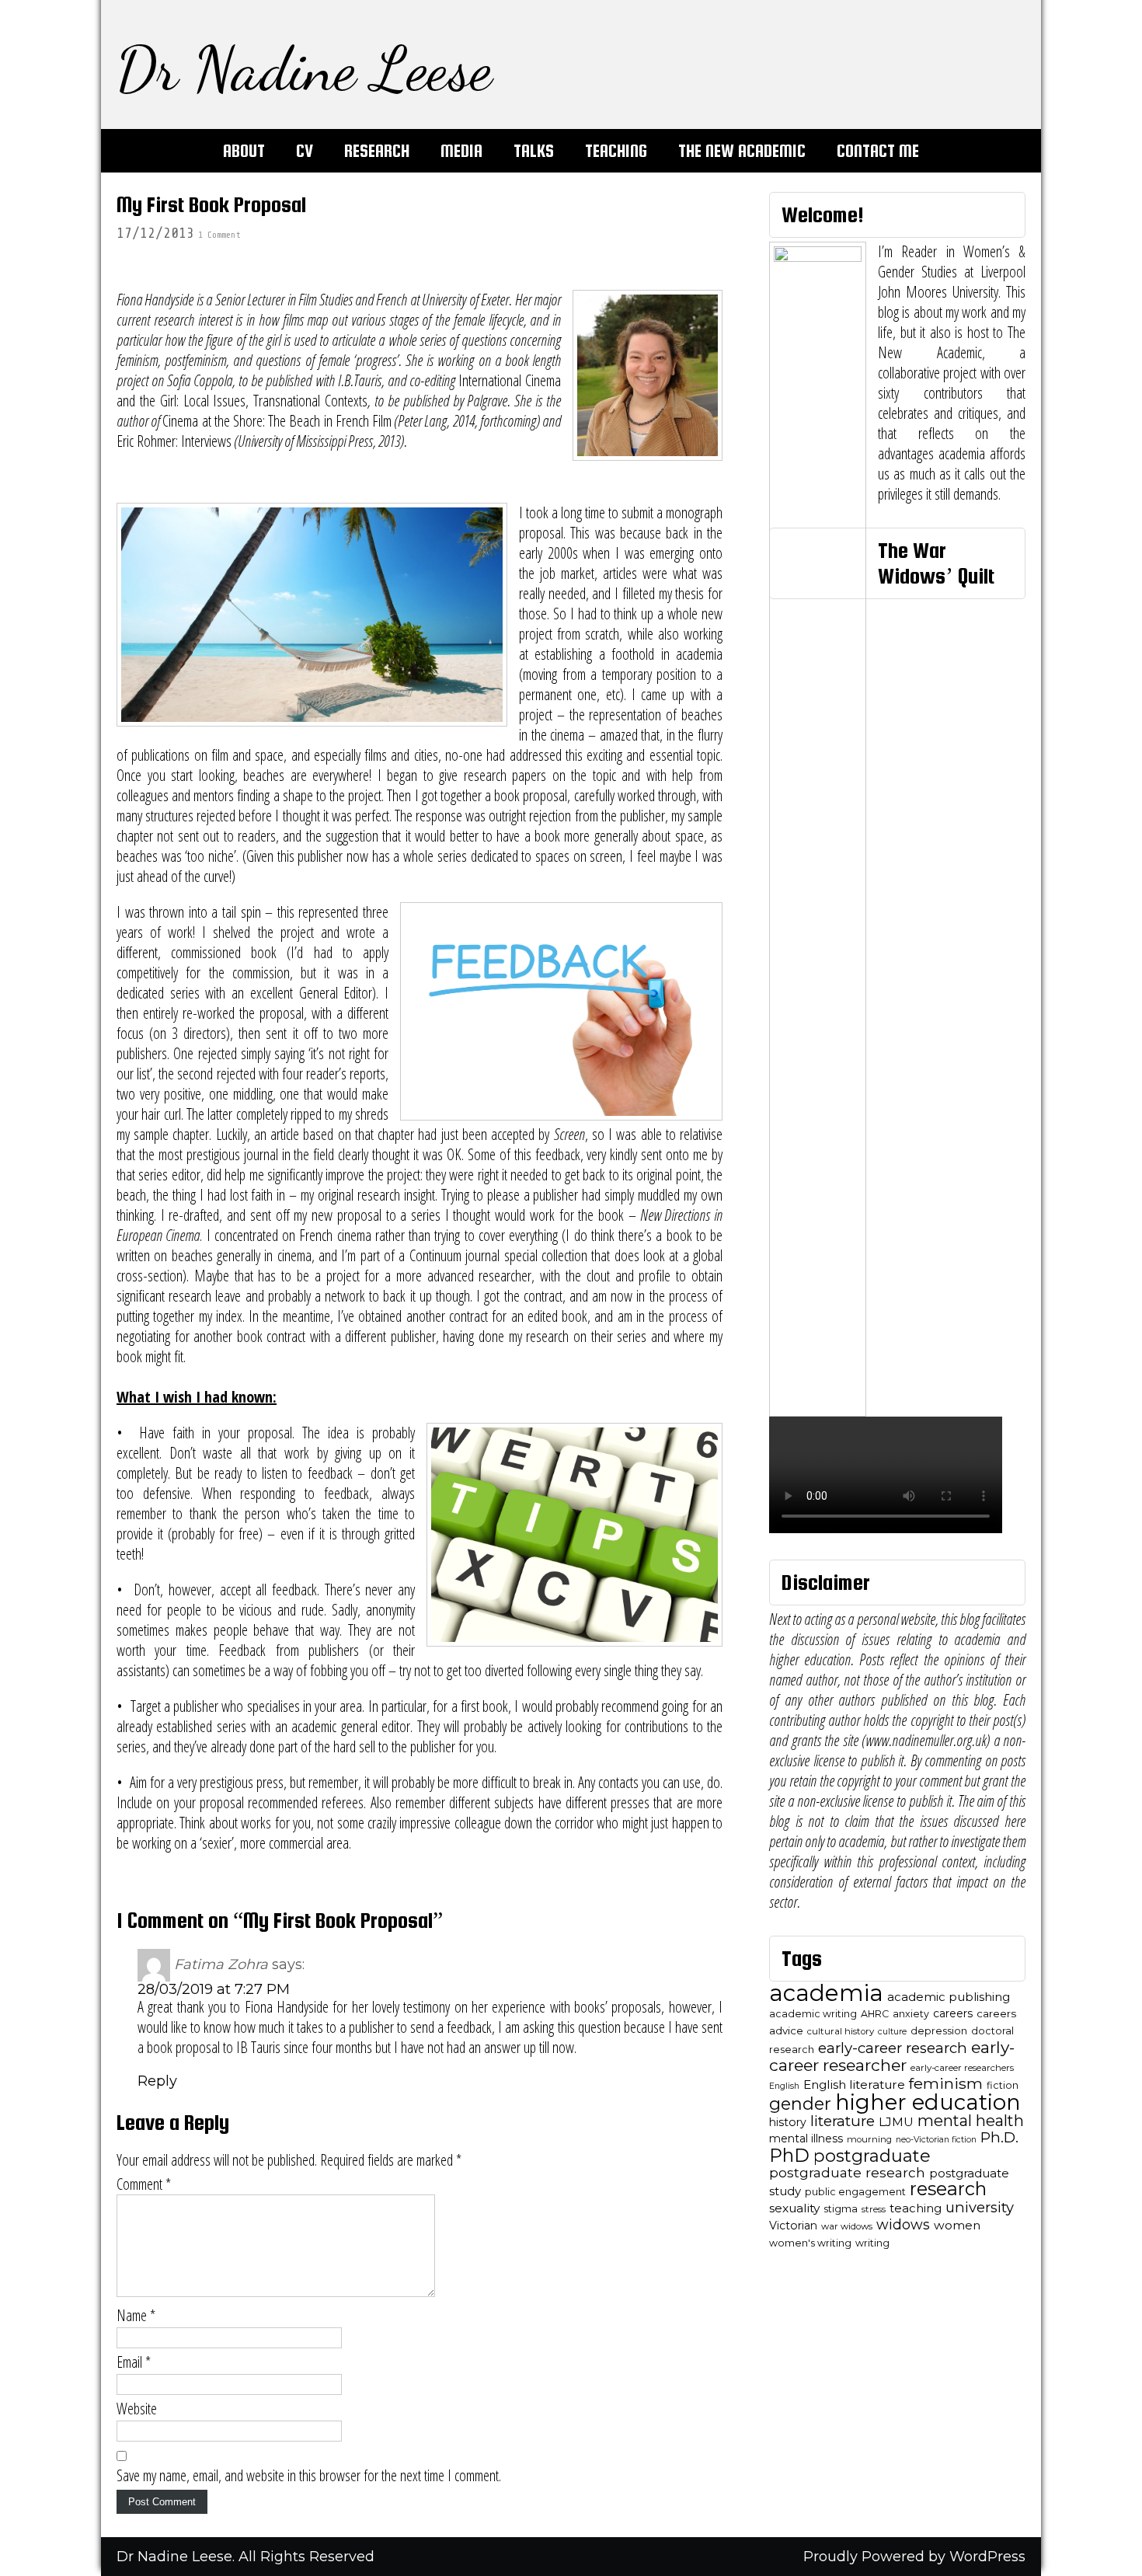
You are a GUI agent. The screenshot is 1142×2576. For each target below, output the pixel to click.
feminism (946, 2083)
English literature (854, 2085)
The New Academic (742, 151)
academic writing (813, 2014)
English (784, 2086)
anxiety (911, 2014)
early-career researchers (962, 2068)
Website (137, 2409)
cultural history (841, 2031)
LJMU (896, 2122)
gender (800, 2104)
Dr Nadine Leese (304, 68)
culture (892, 2032)
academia (826, 1993)
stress (874, 2209)
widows (903, 2224)
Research (377, 151)
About (244, 151)
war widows (847, 2226)
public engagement (855, 2192)
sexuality (794, 2208)
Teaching (616, 151)
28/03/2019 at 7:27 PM (214, 1989)
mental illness (806, 2139)
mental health (971, 2121)
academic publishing (949, 1997)
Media (461, 151)
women (957, 2225)
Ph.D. (999, 2137)
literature (843, 2121)
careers (953, 2013)
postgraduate (872, 2156)
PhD (789, 2155)
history (788, 2122)
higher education (928, 2102)
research (948, 2189)
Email (134, 2362)
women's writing (810, 2243)
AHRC (875, 2014)
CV (305, 151)
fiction (1003, 2085)
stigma (841, 2209)
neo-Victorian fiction (936, 2140)
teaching (916, 2208)
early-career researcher (892, 2056)
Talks (534, 151)
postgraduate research (847, 2172)
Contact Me (878, 151)
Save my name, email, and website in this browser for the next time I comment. (309, 2476)
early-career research (893, 2048)
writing (872, 2243)
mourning (869, 2139)
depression (939, 2031)
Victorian (793, 2226)
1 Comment (219, 235)
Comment (144, 2184)
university (980, 2207)
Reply (157, 2081)
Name (136, 2316)
